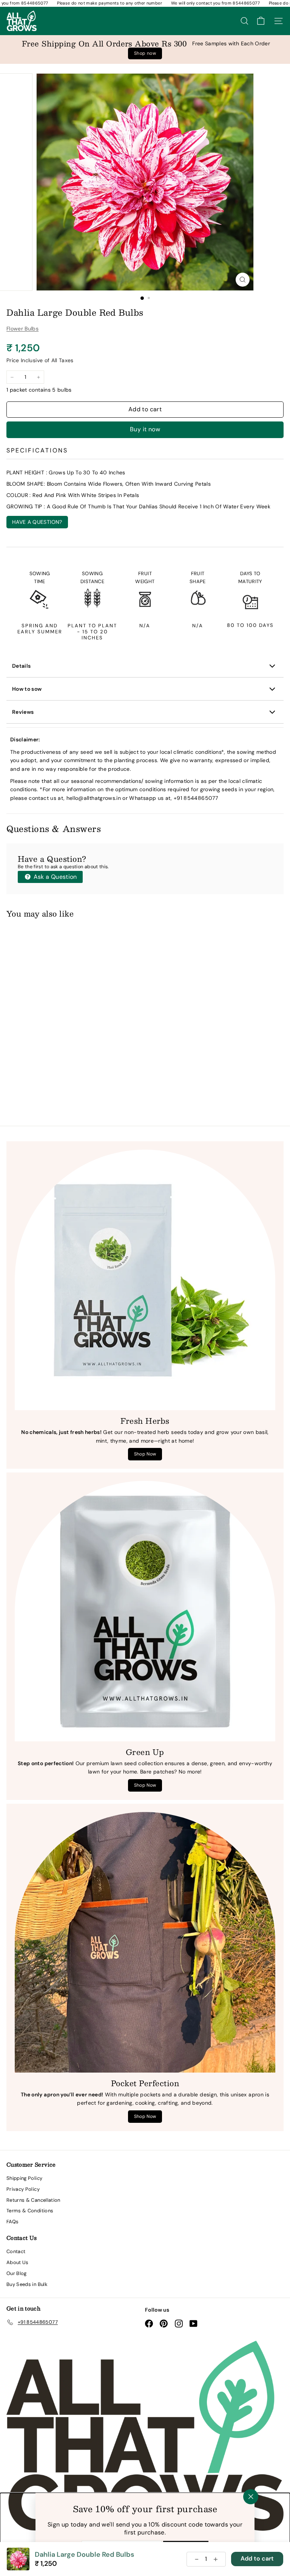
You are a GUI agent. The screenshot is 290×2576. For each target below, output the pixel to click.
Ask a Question (54, 877)
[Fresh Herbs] (145, 1280)
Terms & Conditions (30, 2211)
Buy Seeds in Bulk (27, 2284)
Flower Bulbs (22, 329)
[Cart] (261, 21)
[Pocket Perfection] (145, 1942)
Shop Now (145, 1454)
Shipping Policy (24, 2178)
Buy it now (145, 429)
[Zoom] (243, 280)
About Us (18, 2262)
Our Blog (17, 2273)
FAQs (12, 2222)
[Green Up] (145, 1611)
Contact (16, 2251)
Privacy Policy (23, 2189)
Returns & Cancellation (33, 2200)
